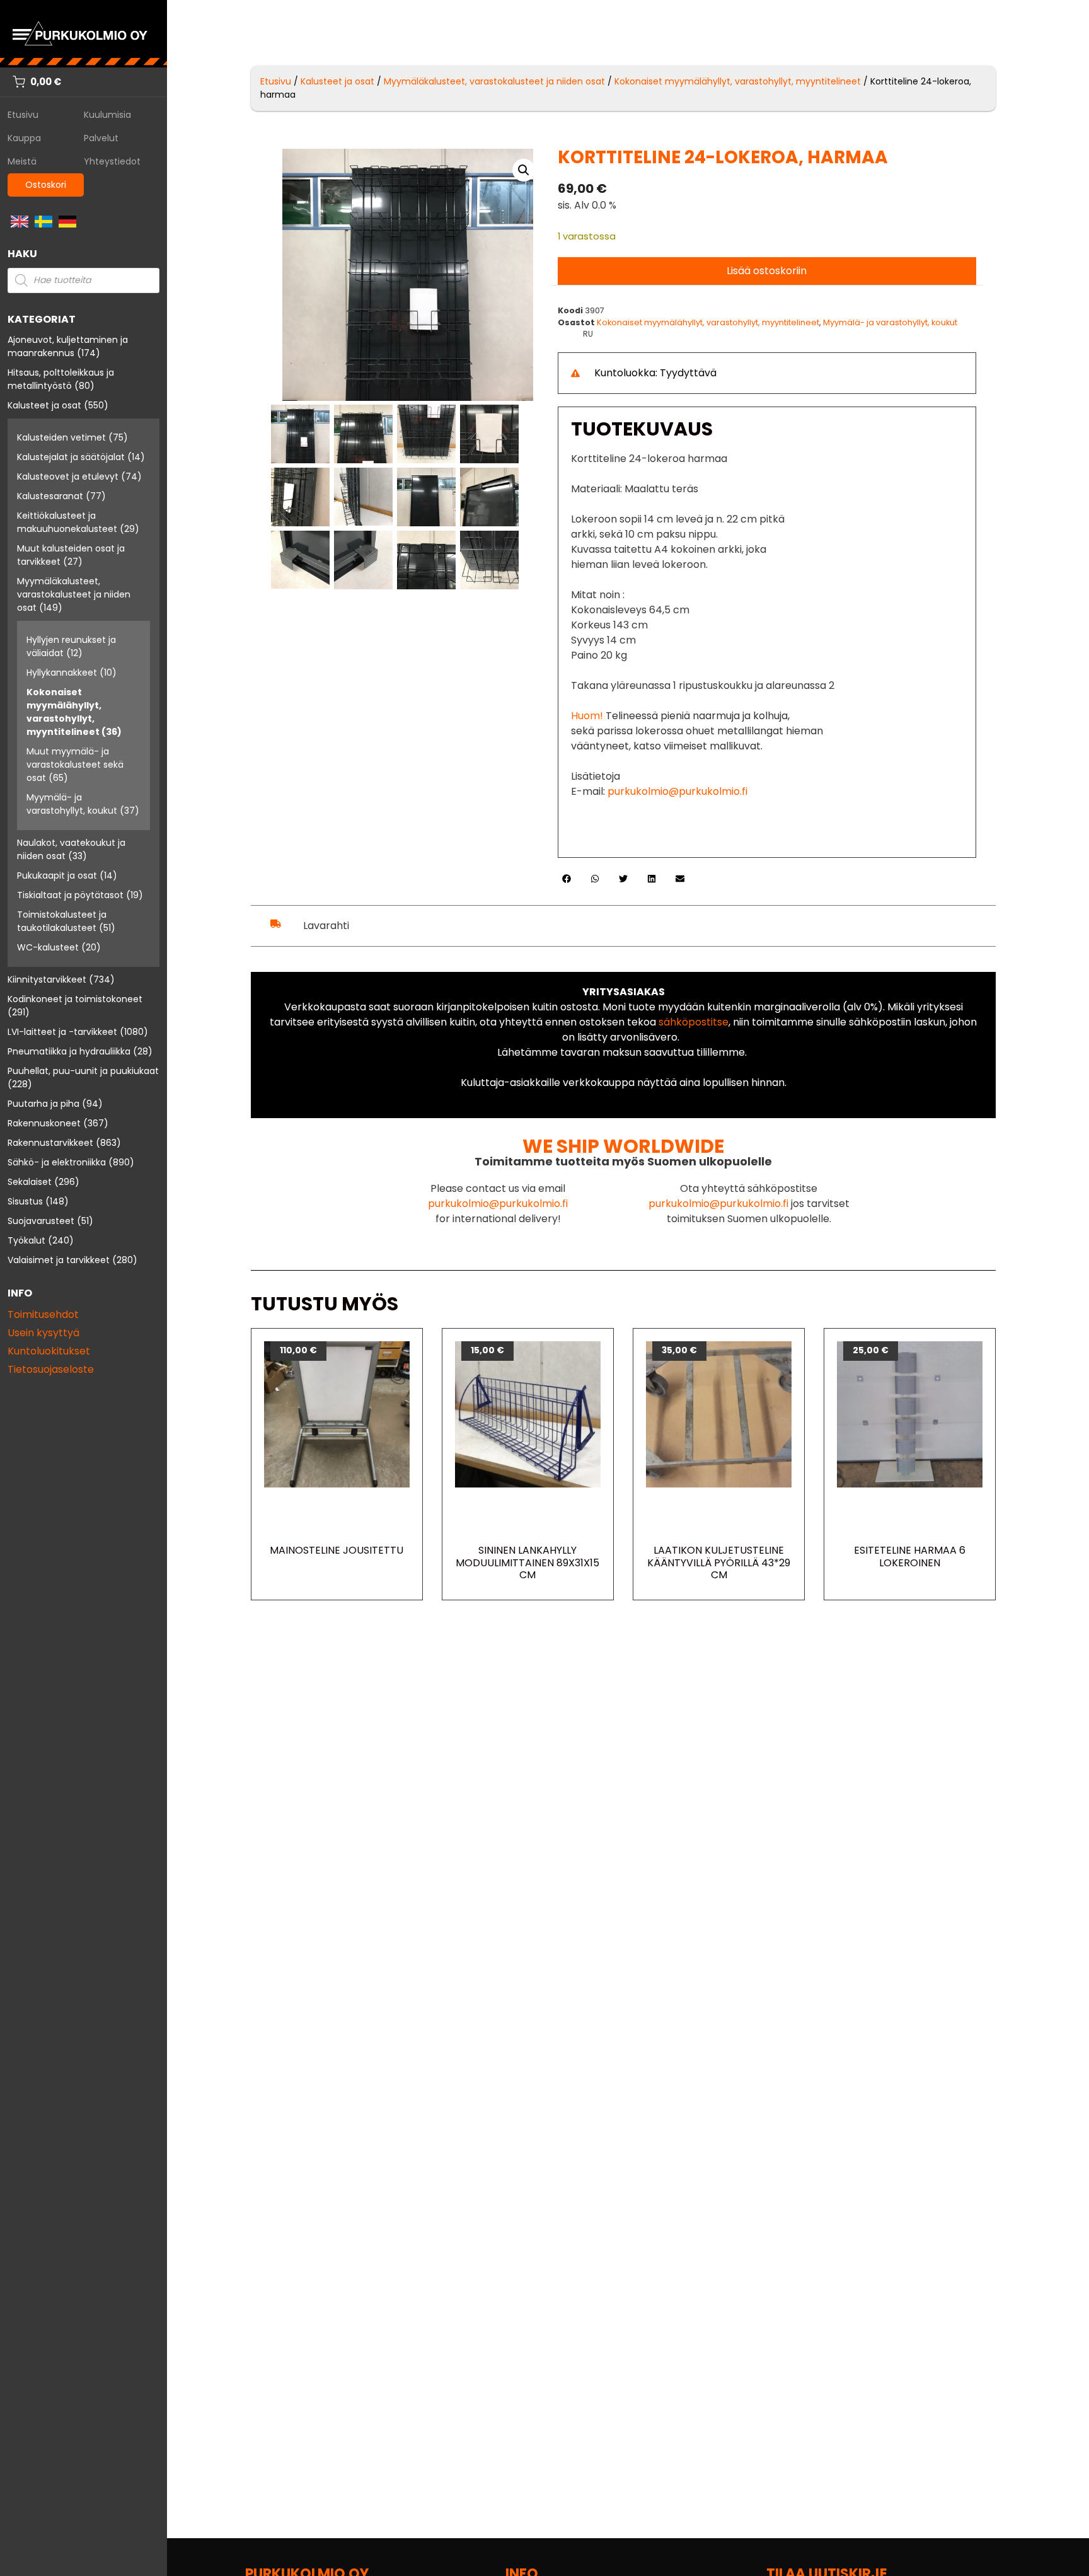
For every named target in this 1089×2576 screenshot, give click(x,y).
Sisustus (25, 1201)
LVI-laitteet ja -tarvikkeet (62, 1032)
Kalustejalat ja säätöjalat (71, 457)
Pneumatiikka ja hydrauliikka (69, 1051)
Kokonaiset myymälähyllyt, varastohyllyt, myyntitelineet (64, 712)
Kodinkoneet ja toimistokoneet (75, 999)
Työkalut (26, 1240)
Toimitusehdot (43, 1314)
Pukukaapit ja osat (57, 875)
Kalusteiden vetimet (61, 437)
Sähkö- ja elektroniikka (57, 1162)
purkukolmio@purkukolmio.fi (677, 791)
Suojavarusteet (41, 1221)
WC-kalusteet (48, 947)
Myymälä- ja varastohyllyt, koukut (72, 804)
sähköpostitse (694, 1022)
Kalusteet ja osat (44, 405)
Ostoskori (46, 185)
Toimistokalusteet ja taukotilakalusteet (62, 921)
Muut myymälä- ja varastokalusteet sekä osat (75, 765)
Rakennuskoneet (44, 1123)
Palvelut (101, 138)
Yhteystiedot (112, 161)
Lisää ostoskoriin (767, 271)
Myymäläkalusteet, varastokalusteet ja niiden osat (74, 594)
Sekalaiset (30, 1182)
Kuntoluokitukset (49, 1351)
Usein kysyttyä (43, 1333)
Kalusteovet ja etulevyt (68, 477)
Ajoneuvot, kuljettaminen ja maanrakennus (68, 346)
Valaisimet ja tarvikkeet (59, 1260)
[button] (524, 170)
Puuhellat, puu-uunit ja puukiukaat (83, 1071)
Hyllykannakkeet (62, 673)
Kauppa (24, 138)
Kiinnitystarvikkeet (47, 979)
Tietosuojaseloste (51, 1369)
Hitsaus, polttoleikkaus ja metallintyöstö (61, 379)
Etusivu (23, 115)
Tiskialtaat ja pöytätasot (70, 895)
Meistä (22, 161)
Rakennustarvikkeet (50, 1143)
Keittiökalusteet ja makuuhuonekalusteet (67, 522)
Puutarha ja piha (43, 1104)
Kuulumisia (107, 115)
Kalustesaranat (50, 496)
